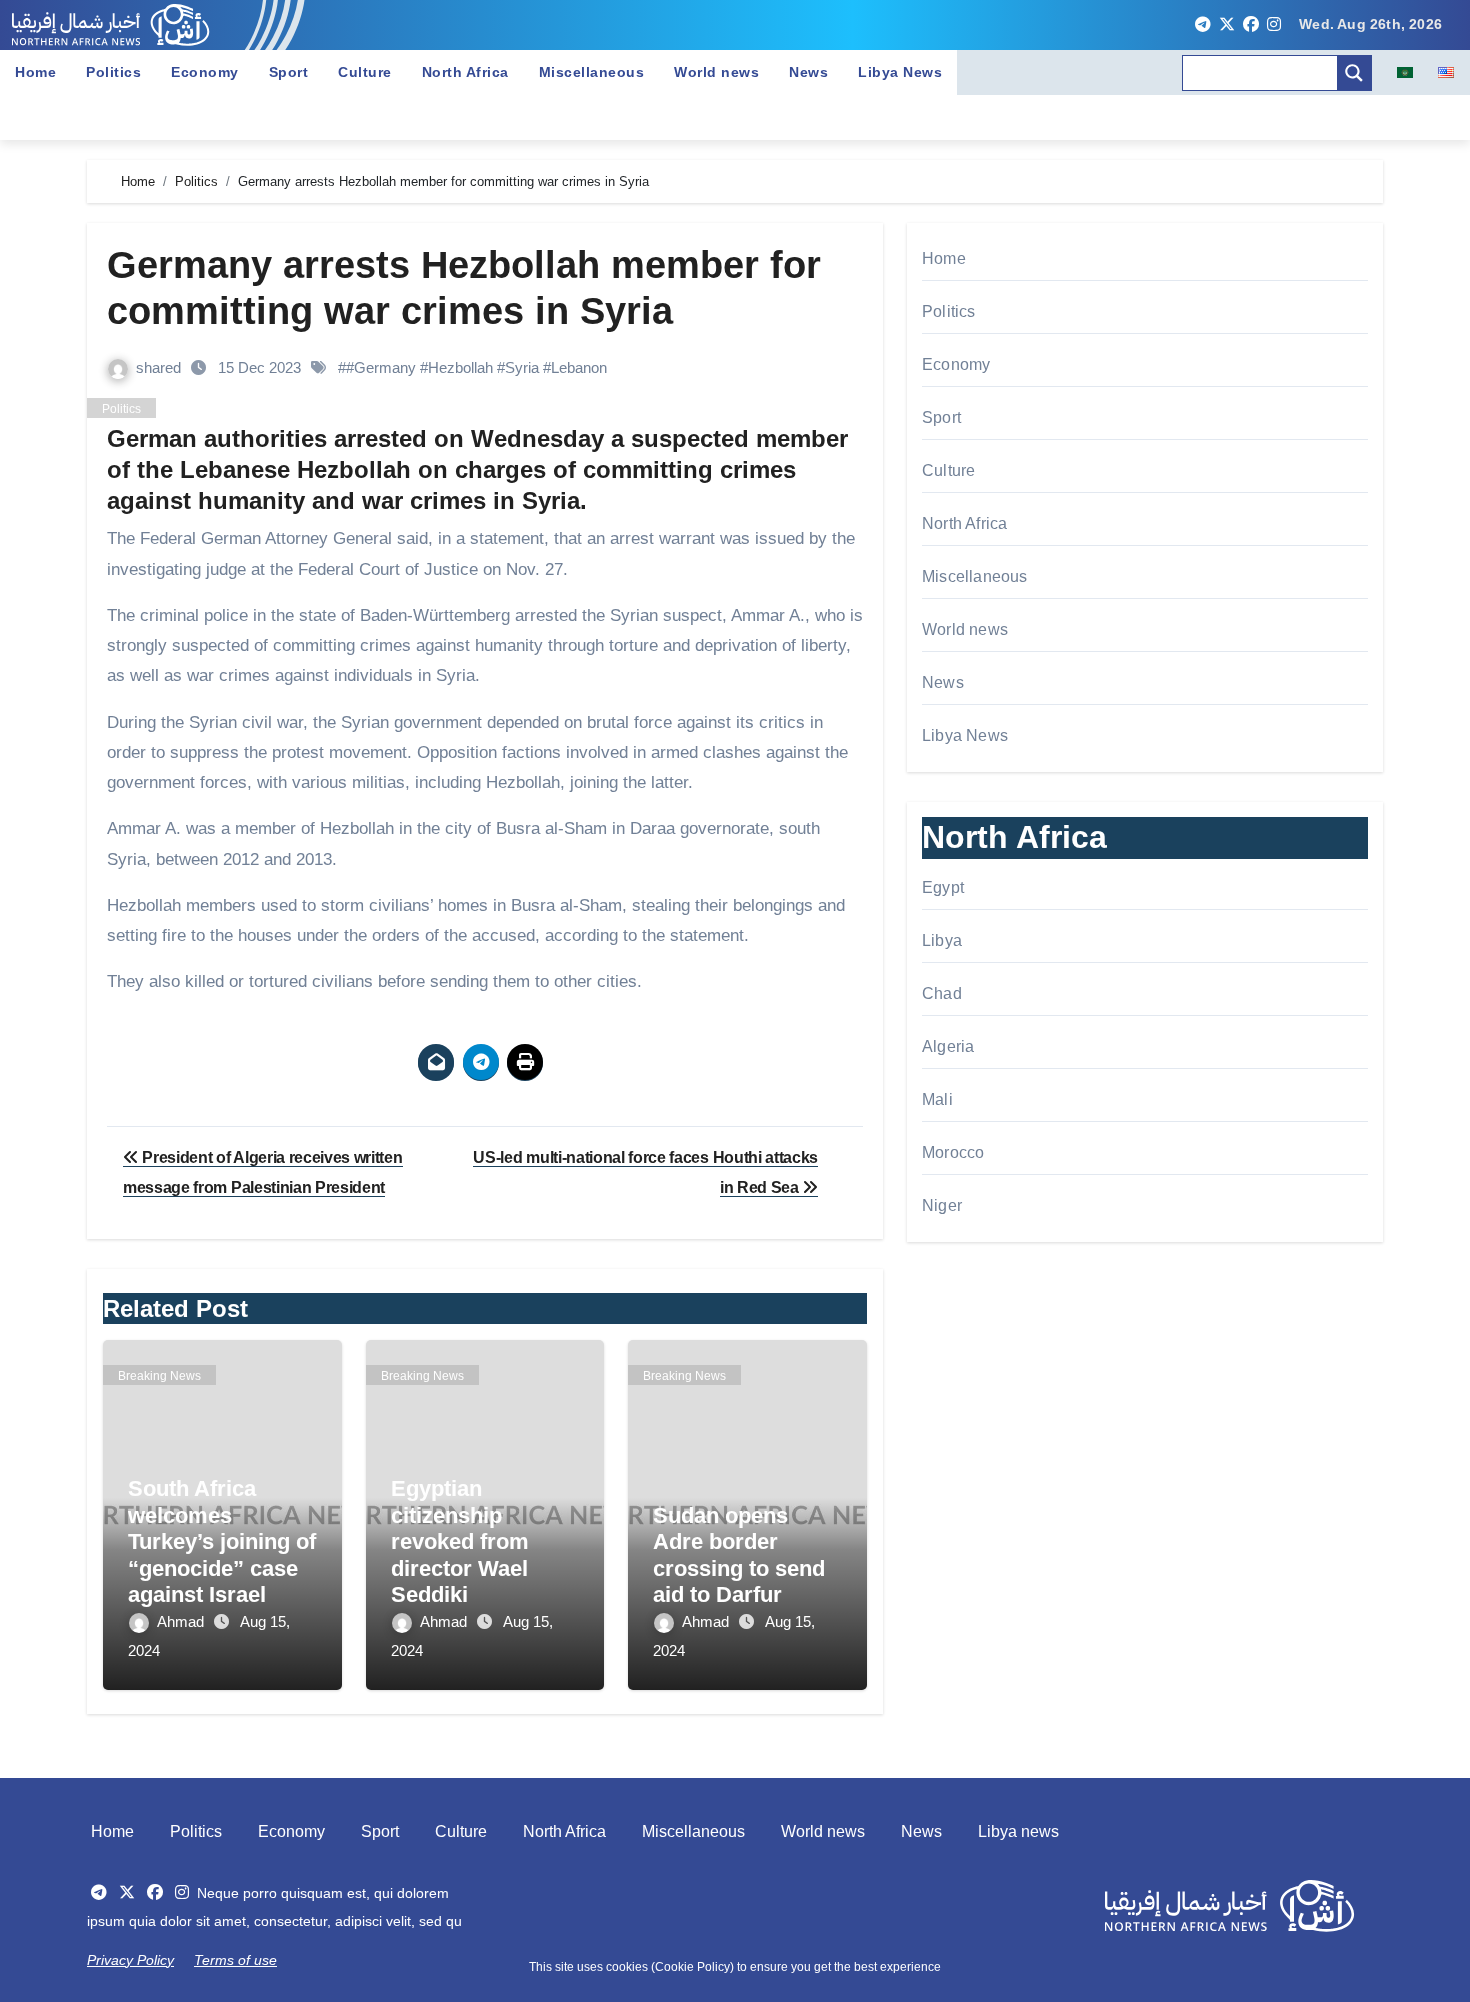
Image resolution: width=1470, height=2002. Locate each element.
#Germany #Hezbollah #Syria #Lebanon (476, 367)
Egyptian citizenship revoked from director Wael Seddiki (460, 1541)
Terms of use (235, 1960)
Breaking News (159, 1376)
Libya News (900, 72)
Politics (113, 72)
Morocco (953, 1152)
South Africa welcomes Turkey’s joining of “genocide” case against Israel (222, 1541)
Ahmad (182, 1621)
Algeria (948, 1046)
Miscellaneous (592, 72)
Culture (365, 72)
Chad (942, 993)
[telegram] (1203, 25)
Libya (942, 940)
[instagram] (1274, 25)
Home (35, 72)
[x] (1227, 25)
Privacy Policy (130, 1960)
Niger (942, 1205)
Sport (289, 72)
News (808, 72)
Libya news (1018, 1831)
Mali (937, 1099)
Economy (205, 72)
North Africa (465, 72)
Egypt (943, 887)
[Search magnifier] (1354, 73)
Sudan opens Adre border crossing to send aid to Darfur (739, 1555)
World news (716, 72)
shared (160, 367)
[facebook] (1251, 25)
